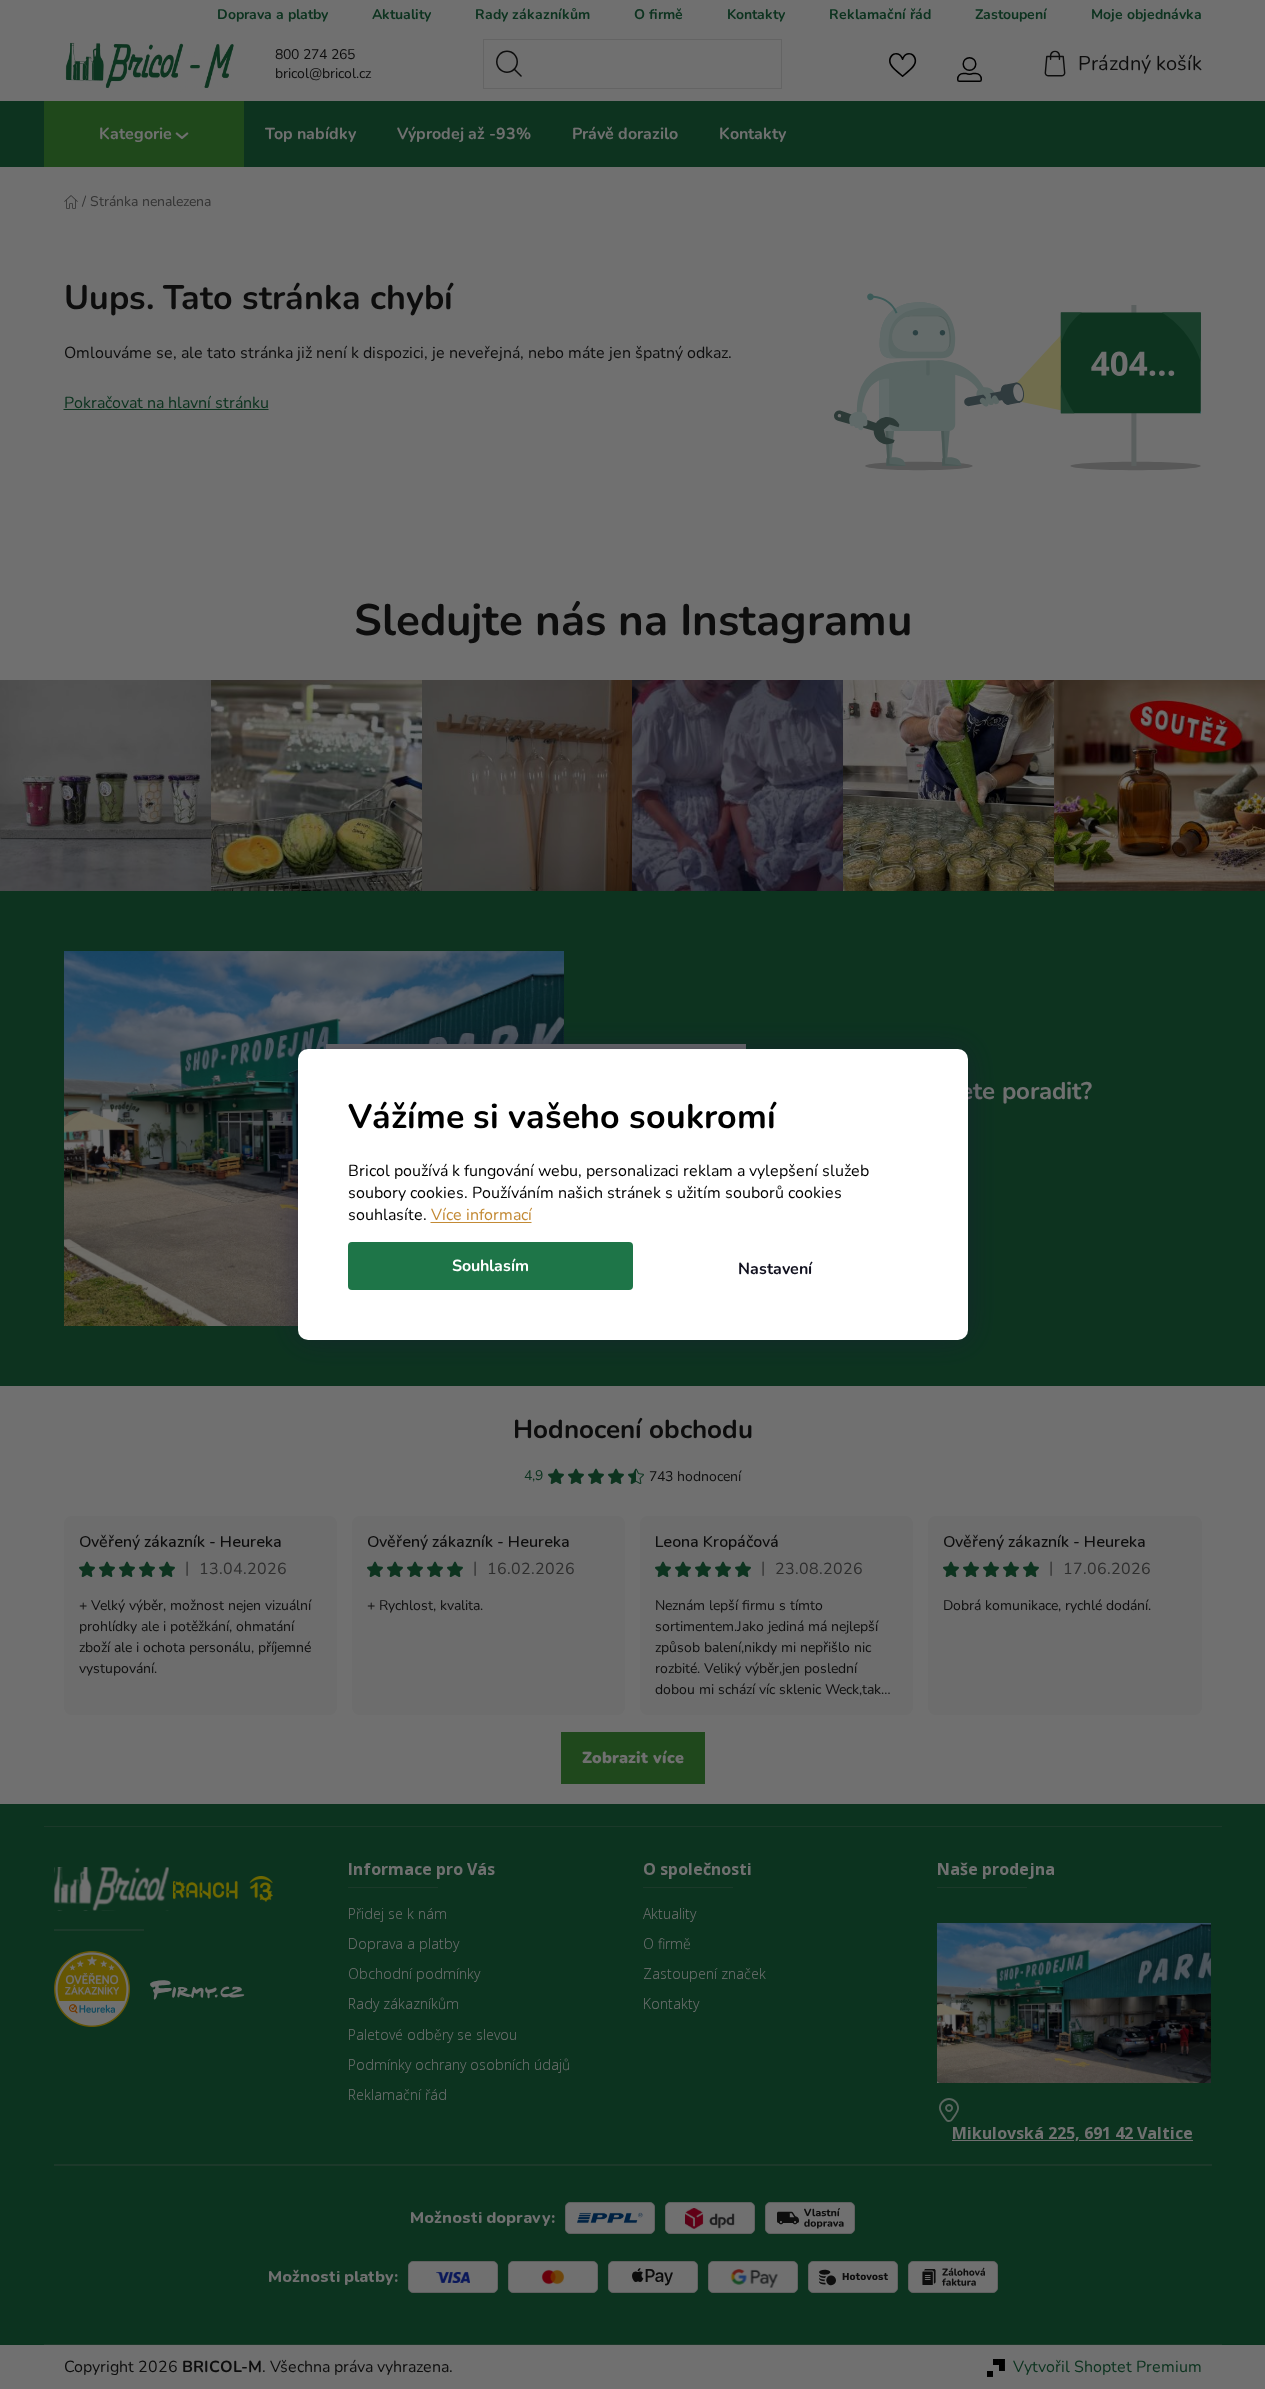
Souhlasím (490, 1266)
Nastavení (775, 1269)
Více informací (481, 1215)
